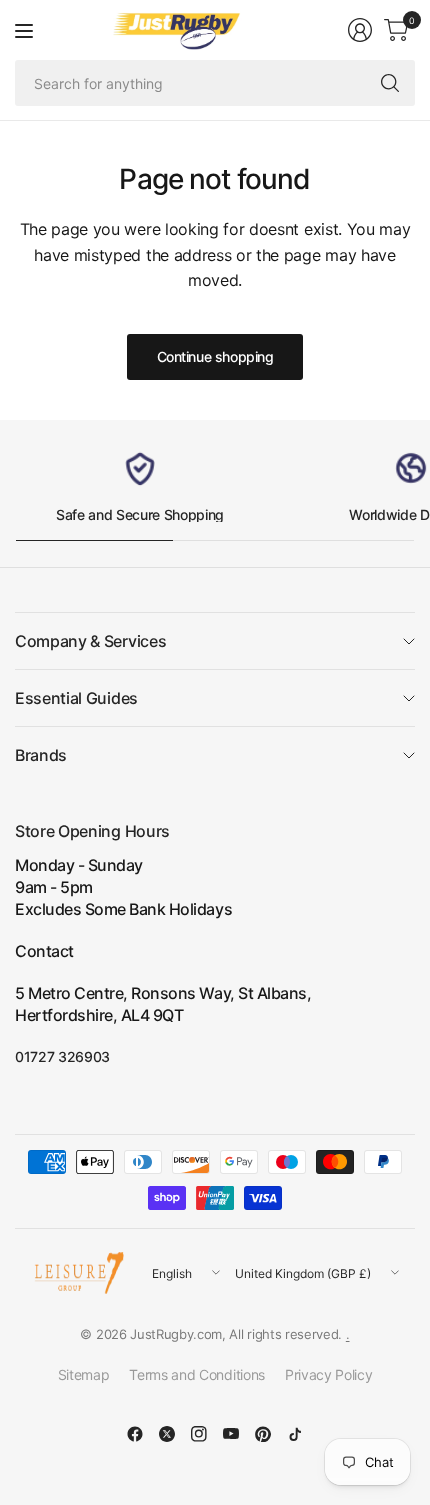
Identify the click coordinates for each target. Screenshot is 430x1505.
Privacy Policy (329, 1374)
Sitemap (84, 1374)
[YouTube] (231, 1434)
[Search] (390, 83)
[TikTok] (295, 1434)
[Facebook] (135, 1434)
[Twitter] (167, 1434)
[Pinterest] (263, 1434)
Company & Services (90, 641)
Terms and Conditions (197, 1374)
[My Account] (360, 30)
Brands (41, 755)
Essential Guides (76, 698)
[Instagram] (199, 1434)
